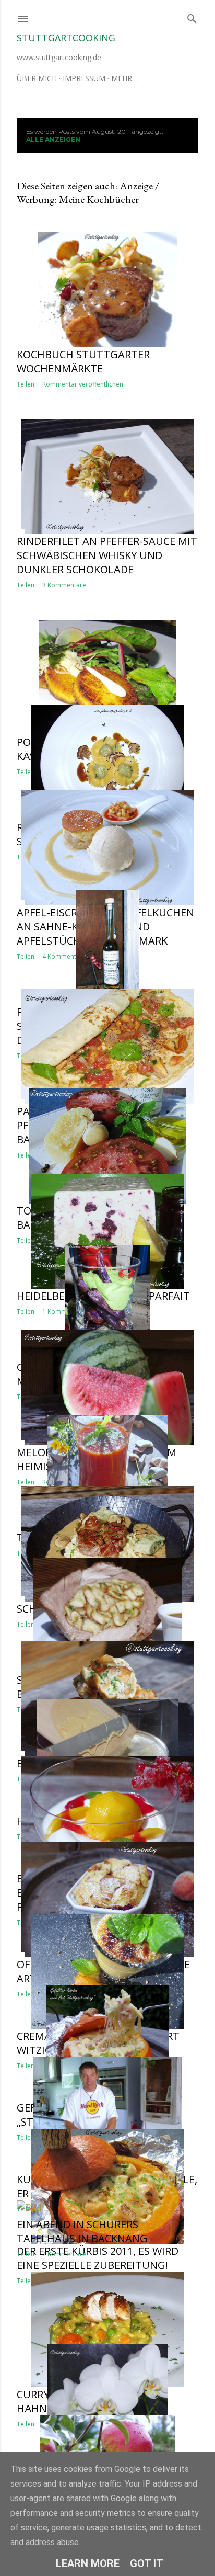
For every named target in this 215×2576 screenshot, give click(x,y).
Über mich (37, 78)
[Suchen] (192, 16)
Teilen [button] (26, 384)
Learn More (88, 2563)
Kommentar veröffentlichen (83, 384)
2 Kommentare (64, 2254)
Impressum (84, 78)
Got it (147, 2563)
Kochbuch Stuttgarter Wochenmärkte (83, 361)
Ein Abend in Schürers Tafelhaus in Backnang (82, 2231)
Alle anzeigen (53, 139)
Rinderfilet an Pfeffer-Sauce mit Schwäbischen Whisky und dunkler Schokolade (107, 555)
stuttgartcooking (66, 38)
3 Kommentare (64, 585)
